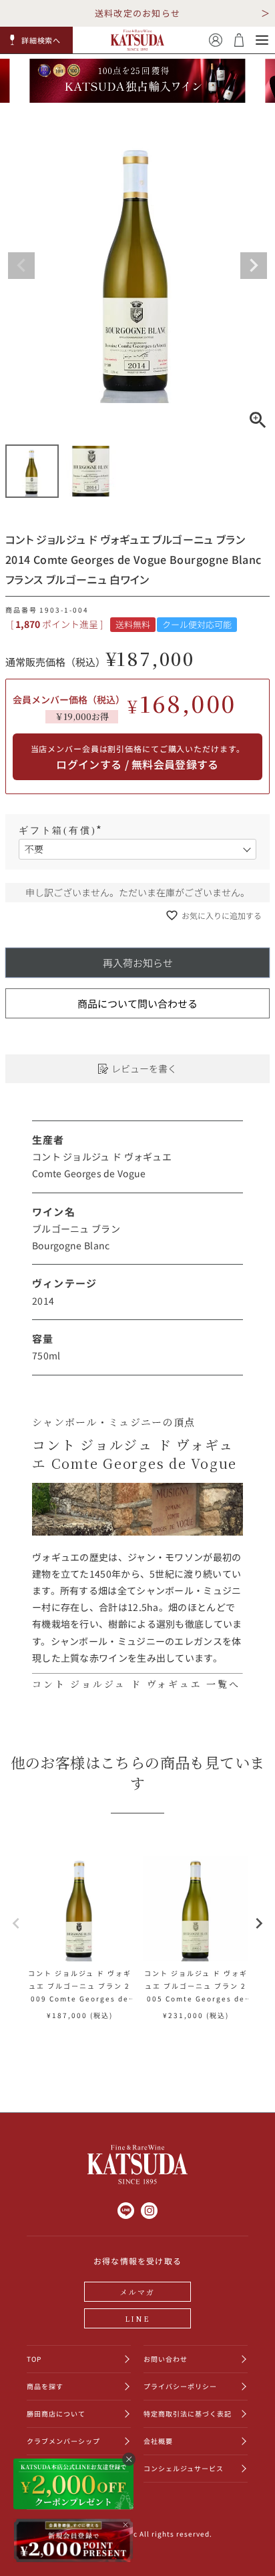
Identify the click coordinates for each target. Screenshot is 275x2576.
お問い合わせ (166, 2359)
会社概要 (158, 2441)
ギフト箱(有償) (62, 831)
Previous (21, 266)
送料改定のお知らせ (138, 13)
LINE (137, 2318)
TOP (34, 2359)
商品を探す (45, 2386)
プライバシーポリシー (180, 2386)
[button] (37, 40)
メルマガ (138, 2292)
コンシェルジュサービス (184, 2468)
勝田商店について (56, 2413)
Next (254, 266)
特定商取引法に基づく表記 (188, 2413)
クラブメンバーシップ (63, 2441)
